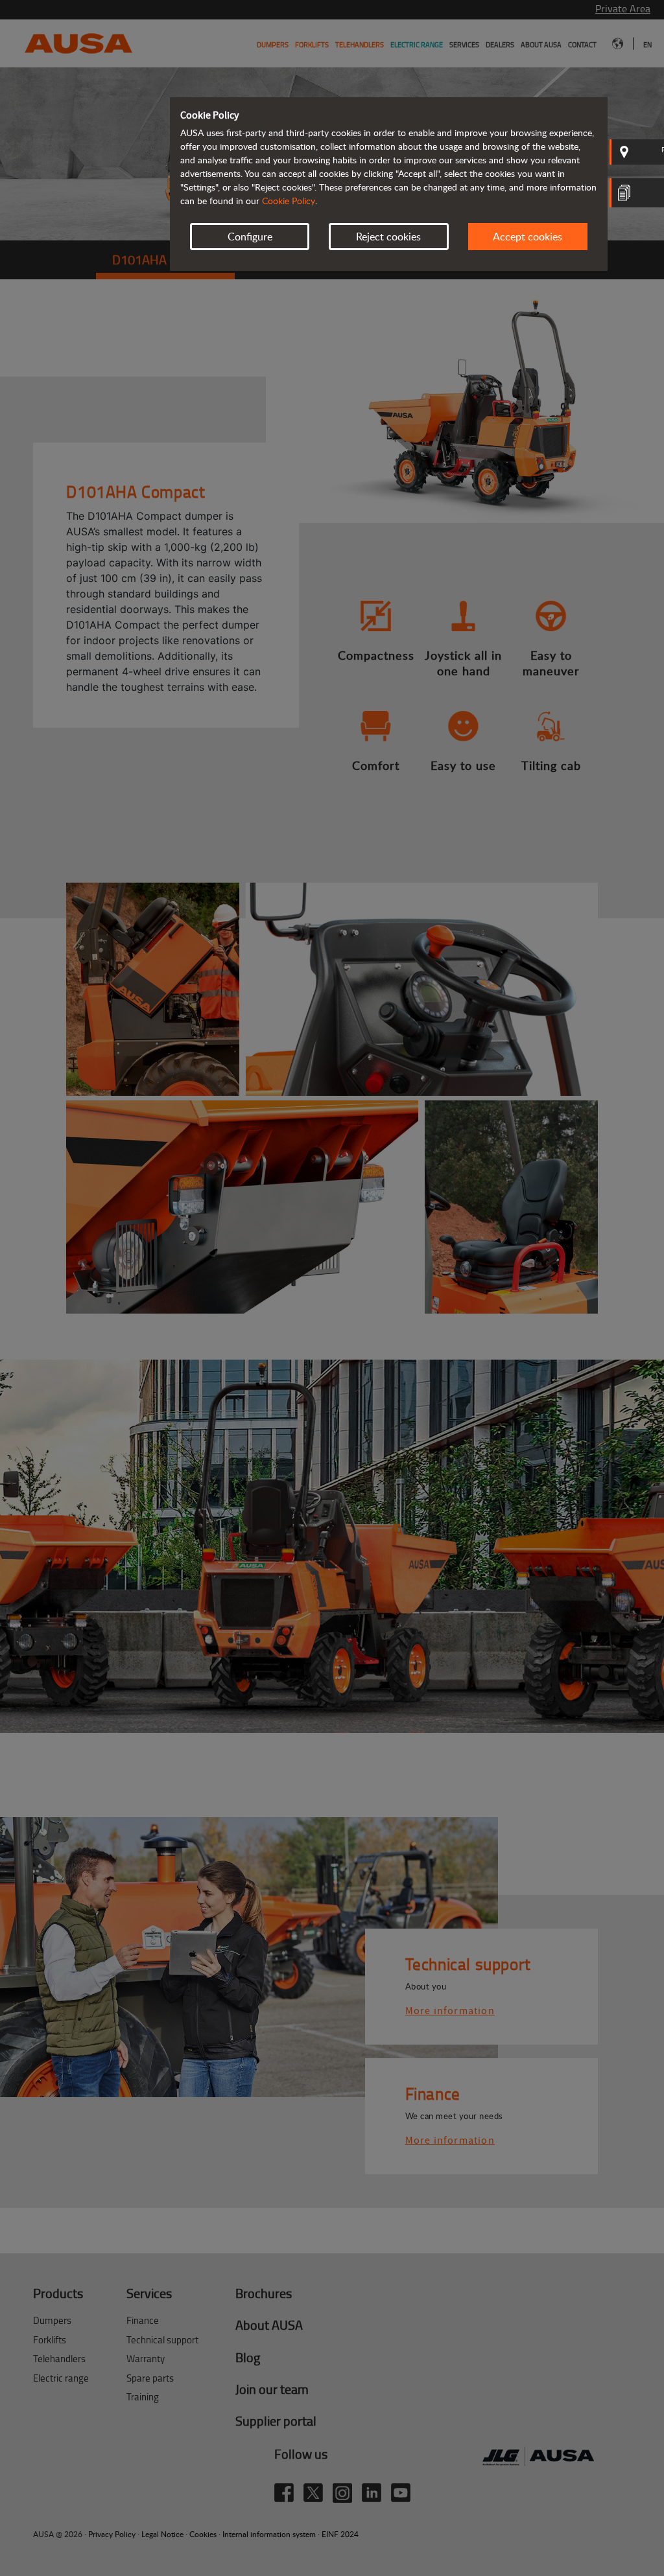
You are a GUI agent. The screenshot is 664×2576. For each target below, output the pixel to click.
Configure (250, 237)
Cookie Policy (289, 201)
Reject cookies (388, 237)
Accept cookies (528, 237)
